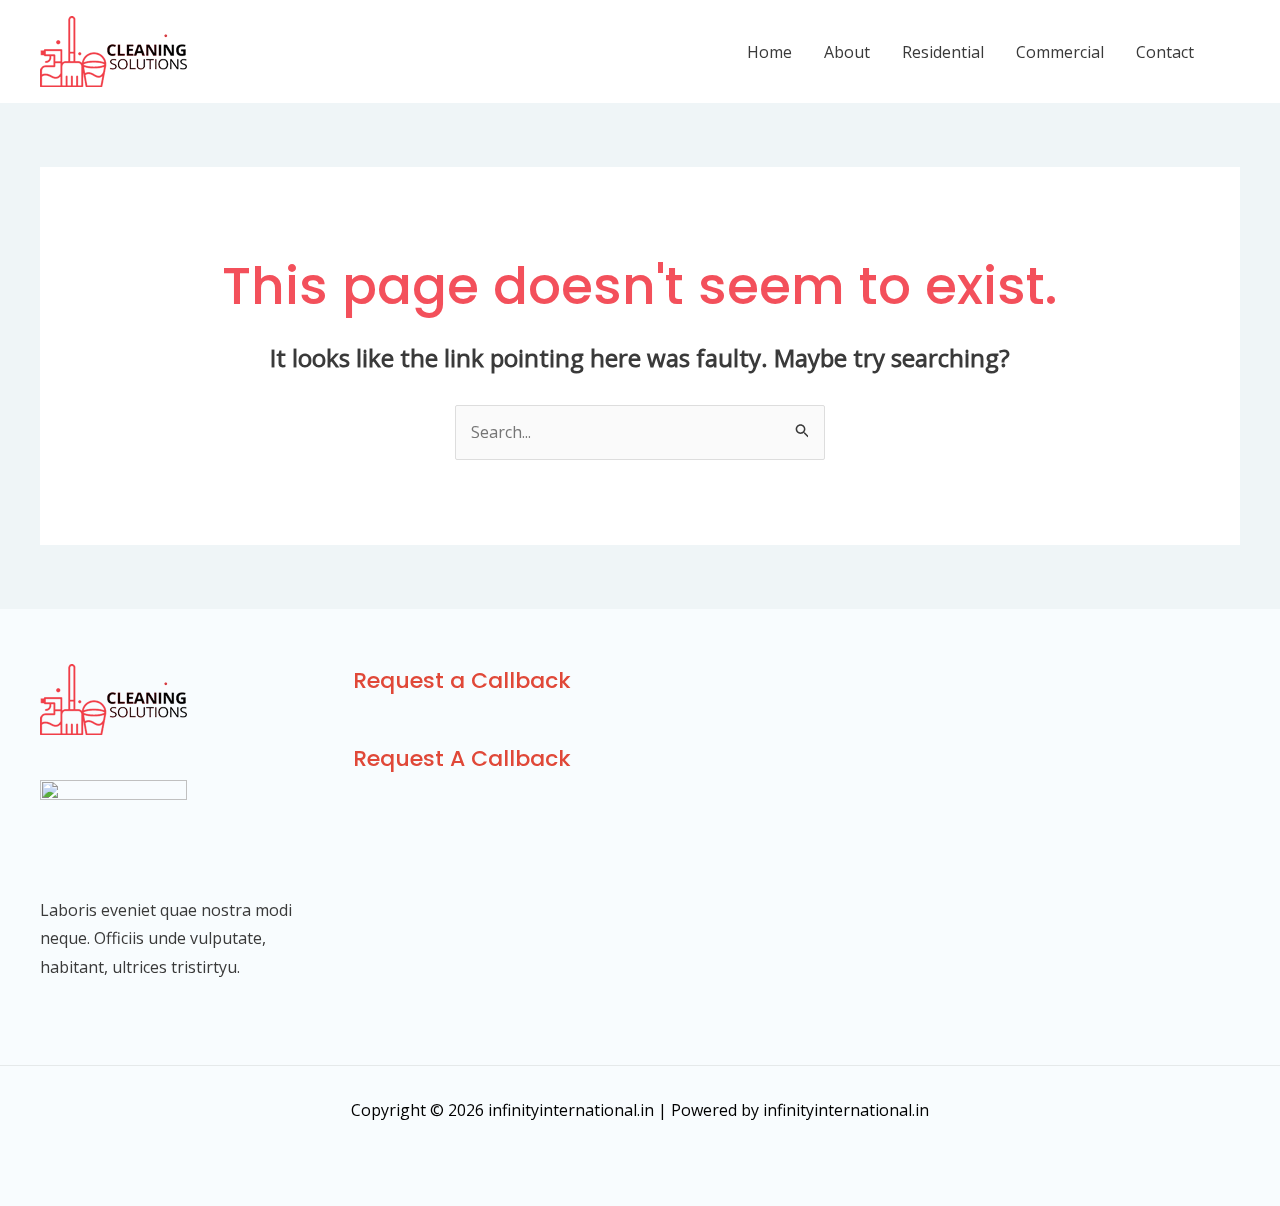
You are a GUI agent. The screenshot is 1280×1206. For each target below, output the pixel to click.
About (847, 52)
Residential (943, 52)
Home (769, 52)
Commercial (1060, 52)
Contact (1165, 52)
